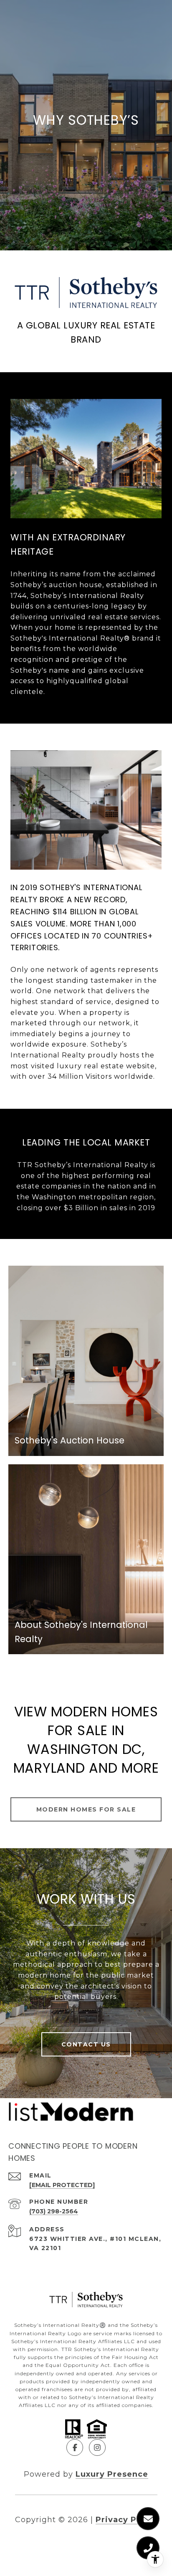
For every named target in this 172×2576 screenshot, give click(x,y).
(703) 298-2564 (54, 2211)
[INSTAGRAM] (97, 2447)
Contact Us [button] (86, 2044)
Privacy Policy (126, 2520)
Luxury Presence (112, 2474)
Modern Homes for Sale (86, 1809)
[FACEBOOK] (75, 2447)
